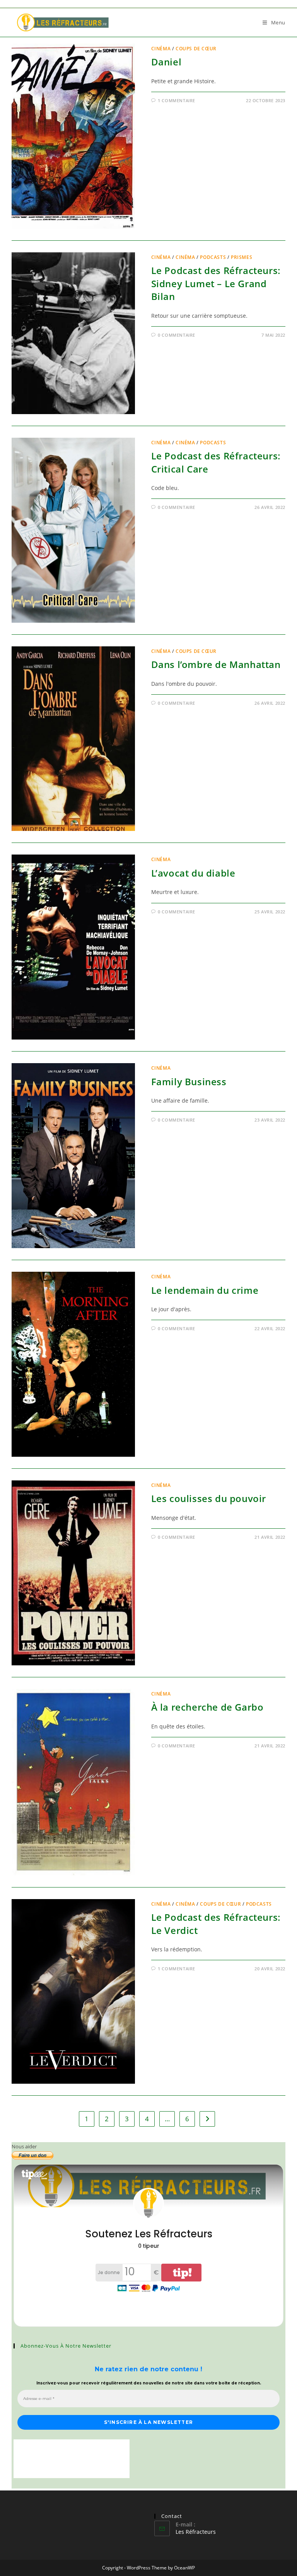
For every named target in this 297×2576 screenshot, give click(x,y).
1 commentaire (177, 100)
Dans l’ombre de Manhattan (216, 664)
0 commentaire (177, 335)
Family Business (189, 1082)
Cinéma (161, 49)
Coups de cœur (196, 49)
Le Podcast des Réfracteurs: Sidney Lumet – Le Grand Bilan (216, 283)
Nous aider (24, 2146)
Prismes (242, 257)
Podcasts (213, 257)
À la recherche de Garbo (207, 1707)
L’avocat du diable (193, 873)
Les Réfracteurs (196, 2532)
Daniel (166, 62)
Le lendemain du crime (205, 1290)
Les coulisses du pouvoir (209, 1498)
